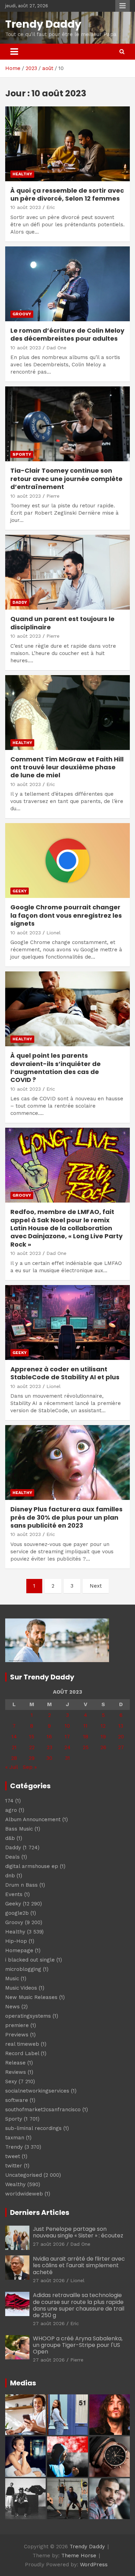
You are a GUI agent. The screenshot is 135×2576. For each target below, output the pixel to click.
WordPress (94, 2565)
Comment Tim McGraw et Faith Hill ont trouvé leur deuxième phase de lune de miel (67, 767)
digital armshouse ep (32, 1866)
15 (32, 1737)
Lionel (53, 933)
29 (32, 1758)
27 (121, 1747)
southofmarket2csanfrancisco (43, 2110)
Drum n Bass (21, 1885)
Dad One (56, 348)
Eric (51, 207)
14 (14, 1737)
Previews (17, 2035)
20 (121, 1737)
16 (49, 1737)
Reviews (16, 2072)
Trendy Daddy (43, 24)
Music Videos (21, 1988)
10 (67, 1726)
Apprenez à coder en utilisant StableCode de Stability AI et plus (65, 1373)
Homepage (19, 1950)
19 (103, 1737)
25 (86, 1747)
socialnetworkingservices (37, 2091)
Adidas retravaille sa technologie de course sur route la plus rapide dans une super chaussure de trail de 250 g (79, 2305)
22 (32, 1747)
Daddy (20, 602)
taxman (15, 2138)
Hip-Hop (16, 1941)
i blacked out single (30, 1960)
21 (14, 1747)
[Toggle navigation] (14, 52)
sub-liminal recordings (33, 2128)
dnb (10, 1876)
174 (9, 1801)
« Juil (11, 1767)
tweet (13, 2156)
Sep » (30, 1767)
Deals (12, 1857)
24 (67, 1747)
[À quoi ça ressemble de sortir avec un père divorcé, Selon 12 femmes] (67, 144)
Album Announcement (33, 1819)
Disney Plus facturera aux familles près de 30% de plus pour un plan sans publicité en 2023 (66, 1517)
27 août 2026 (49, 2244)
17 (67, 1737)
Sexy (11, 2081)
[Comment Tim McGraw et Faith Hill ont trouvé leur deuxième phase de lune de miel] (67, 712)
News (12, 2007)
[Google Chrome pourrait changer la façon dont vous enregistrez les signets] (67, 861)
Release (15, 2063)
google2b (17, 1913)
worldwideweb (24, 2194)
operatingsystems (28, 2016)
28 (14, 1758)
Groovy (22, 314)
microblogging (23, 1969)
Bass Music (19, 1829)
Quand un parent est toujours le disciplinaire (62, 623)
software (17, 2100)
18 (86, 1737)
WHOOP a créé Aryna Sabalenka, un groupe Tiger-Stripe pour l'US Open (78, 2345)
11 (85, 1726)
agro (11, 1810)
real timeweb (22, 2044)
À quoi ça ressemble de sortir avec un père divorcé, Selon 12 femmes (67, 194)
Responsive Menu (123, 6)
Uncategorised (24, 2175)
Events (14, 1894)
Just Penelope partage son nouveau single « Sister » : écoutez (78, 2232)
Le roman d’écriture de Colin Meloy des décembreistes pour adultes (67, 334)
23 (49, 1747)
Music (12, 1979)
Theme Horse (79, 2556)
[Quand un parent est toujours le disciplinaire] (67, 572)
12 (103, 1726)
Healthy (22, 174)
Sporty (22, 454)
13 (121, 1726)
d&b (10, 1838)
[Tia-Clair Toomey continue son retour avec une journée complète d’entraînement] (67, 424)
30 (49, 1758)
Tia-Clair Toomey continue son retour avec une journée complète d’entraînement (66, 479)
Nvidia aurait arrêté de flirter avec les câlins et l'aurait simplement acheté (79, 2265)
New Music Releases (31, 1997)
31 (67, 1758)
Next (96, 1586)
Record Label (22, 2053)
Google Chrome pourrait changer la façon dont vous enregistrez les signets (66, 915)
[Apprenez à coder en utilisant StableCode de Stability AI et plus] (67, 1322)
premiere (17, 2025)
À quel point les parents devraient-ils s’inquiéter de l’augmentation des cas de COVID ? (56, 1068)
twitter (14, 2166)
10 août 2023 (26, 207)
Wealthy (15, 2184)
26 (103, 1747)
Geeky (20, 891)
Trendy (14, 2147)
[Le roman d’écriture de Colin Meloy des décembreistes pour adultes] (67, 284)
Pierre (53, 496)
